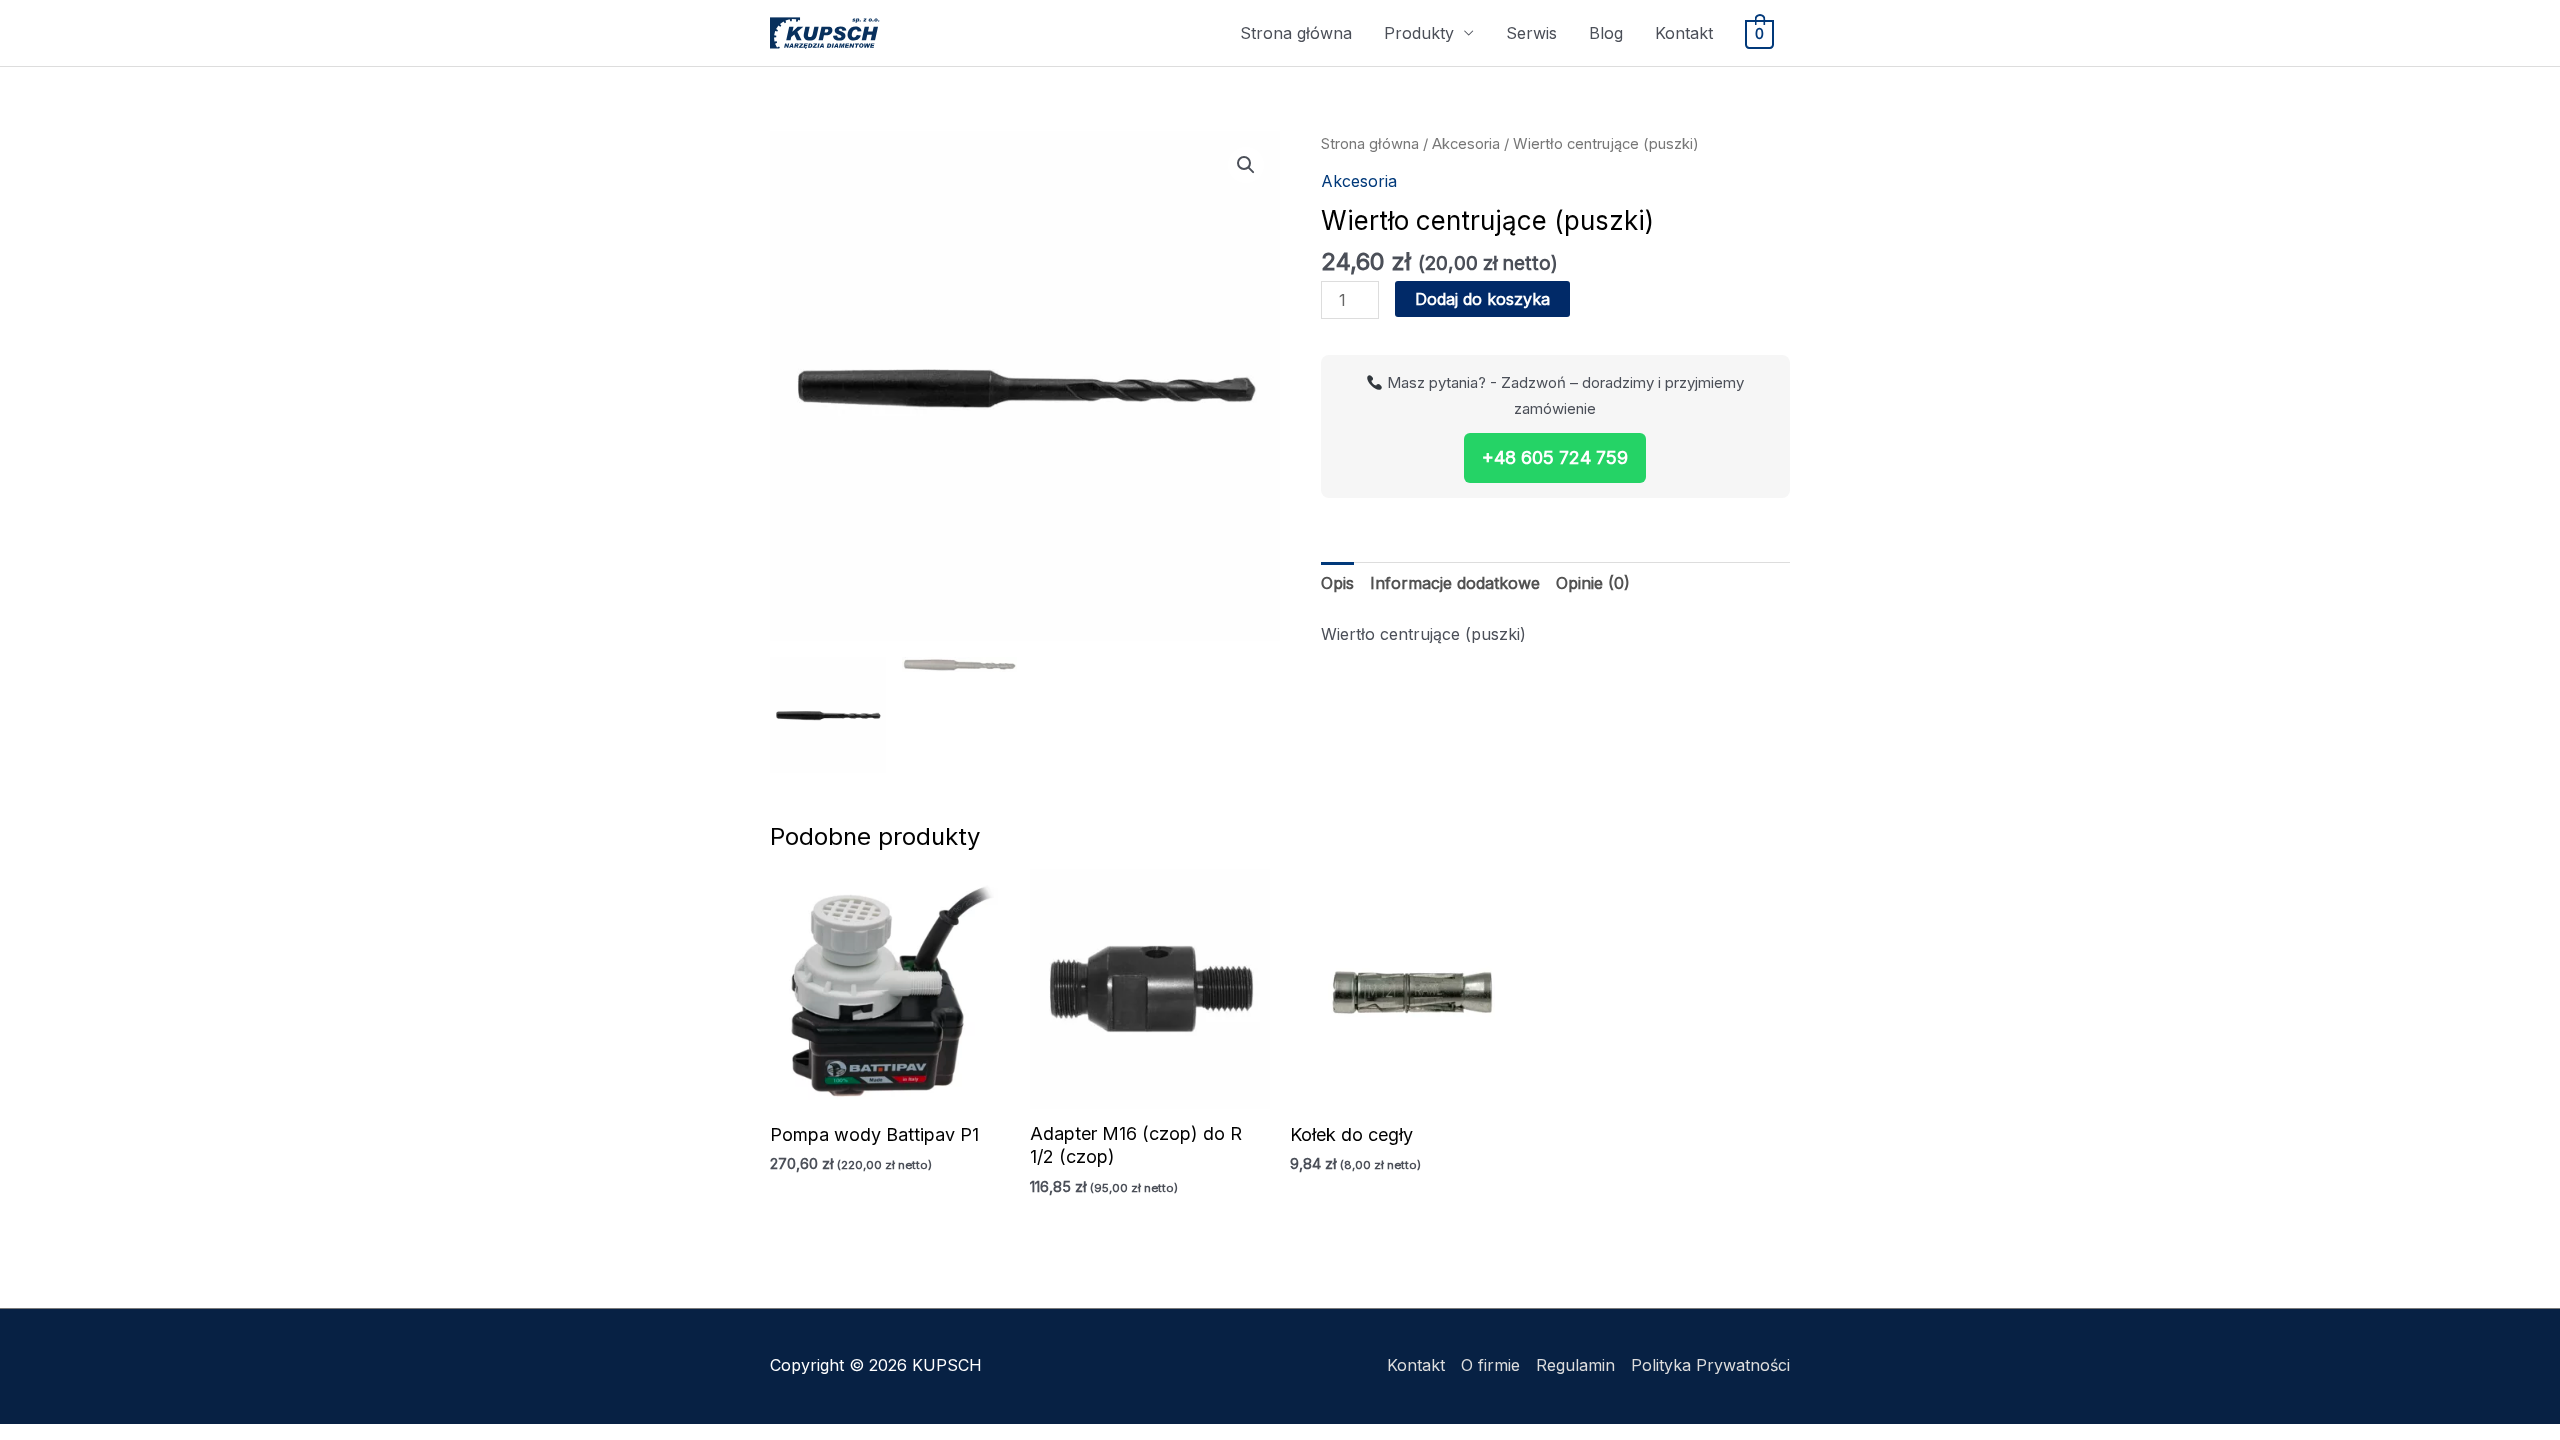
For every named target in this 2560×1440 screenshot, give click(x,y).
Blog (1606, 33)
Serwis (1531, 33)
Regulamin (1575, 1365)
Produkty (1419, 33)
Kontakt (1684, 33)
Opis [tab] (1337, 583)
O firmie (1490, 1365)
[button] (1246, 165)
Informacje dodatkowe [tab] (1455, 583)
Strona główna (1296, 33)
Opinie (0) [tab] (1593, 583)
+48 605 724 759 (1555, 457)
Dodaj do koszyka (1482, 299)
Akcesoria (1466, 144)
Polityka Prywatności (1710, 1365)
